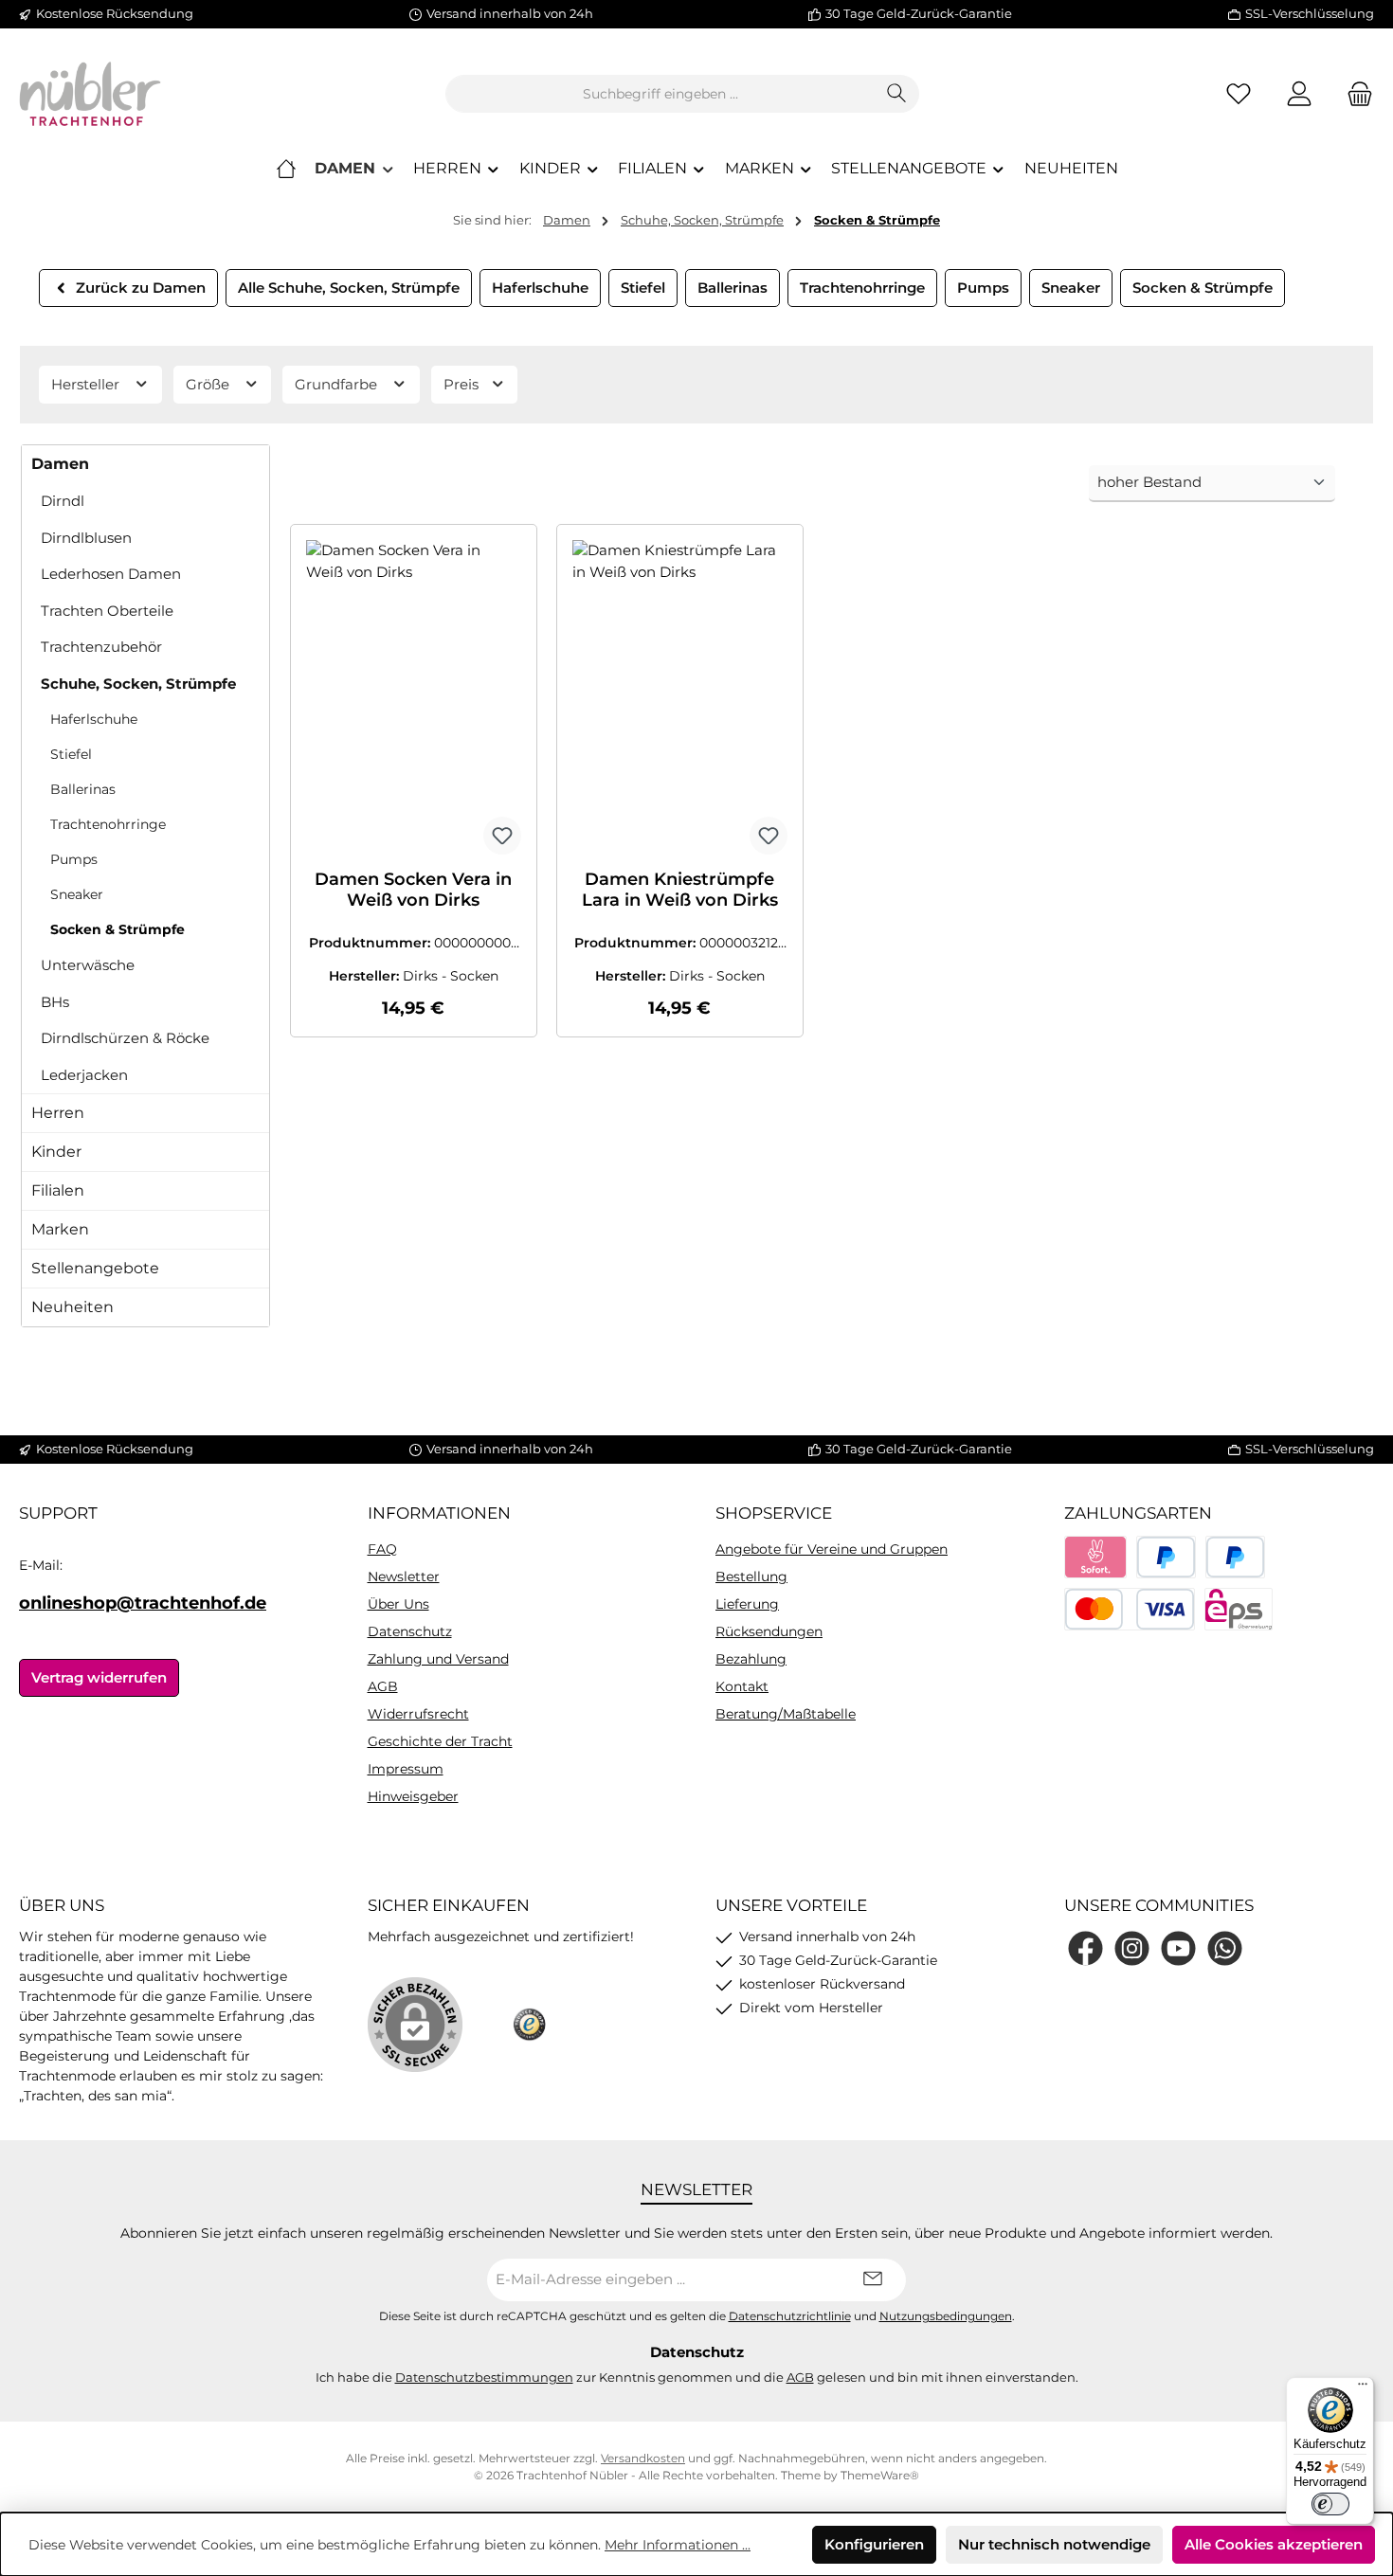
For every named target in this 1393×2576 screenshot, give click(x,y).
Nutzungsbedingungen (946, 2316)
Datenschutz (410, 1631)
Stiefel (71, 754)
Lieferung (747, 1604)
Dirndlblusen (86, 538)
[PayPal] (1166, 1557)
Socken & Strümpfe (118, 929)
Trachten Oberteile (107, 611)
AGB (383, 1686)
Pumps (74, 859)
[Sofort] (1096, 1557)
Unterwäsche (88, 965)
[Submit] (873, 2280)
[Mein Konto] (1299, 94)
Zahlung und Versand (438, 1659)
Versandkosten (643, 2458)
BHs (55, 1002)
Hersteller (87, 384)
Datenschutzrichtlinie (790, 2316)
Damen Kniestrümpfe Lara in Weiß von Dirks (680, 890)
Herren (58, 1113)
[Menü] (1363, 2388)
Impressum (406, 1769)
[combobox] (660, 94)
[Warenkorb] (1354, 94)
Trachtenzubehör (101, 647)
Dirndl (63, 501)
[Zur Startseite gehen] (90, 94)
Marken (60, 1229)
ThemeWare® (880, 2475)
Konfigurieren (874, 2544)
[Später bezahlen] (1235, 1557)
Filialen (58, 1190)
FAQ (382, 1549)
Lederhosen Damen (111, 574)
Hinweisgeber (413, 1796)
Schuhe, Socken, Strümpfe (138, 684)
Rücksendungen (769, 1631)
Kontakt (742, 1686)
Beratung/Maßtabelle (786, 1714)
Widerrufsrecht (418, 1714)
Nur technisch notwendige (1054, 2544)
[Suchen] (897, 94)
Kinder (56, 1152)
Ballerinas (83, 789)
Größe (209, 384)
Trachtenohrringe (108, 824)
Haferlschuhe (94, 719)
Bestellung (751, 1576)
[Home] (286, 169)
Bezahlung (751, 1659)
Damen (60, 464)
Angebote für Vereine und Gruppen (832, 1549)
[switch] (1330, 2504)
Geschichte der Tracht (440, 1741)
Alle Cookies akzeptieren (1274, 2544)
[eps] (1239, 1609)
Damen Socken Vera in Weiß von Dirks (413, 890)
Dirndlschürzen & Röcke (125, 1038)
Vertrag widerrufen (99, 1677)
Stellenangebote (95, 1268)
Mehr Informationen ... (678, 2545)
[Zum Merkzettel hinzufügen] (502, 836)
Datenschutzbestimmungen (484, 2377)
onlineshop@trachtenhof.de (143, 1603)
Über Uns (398, 1604)
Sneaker (77, 894)
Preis (463, 384)
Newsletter (404, 1576)
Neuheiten (72, 1307)
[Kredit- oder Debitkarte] (1130, 1609)
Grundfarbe (338, 384)
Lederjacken (84, 1075)
